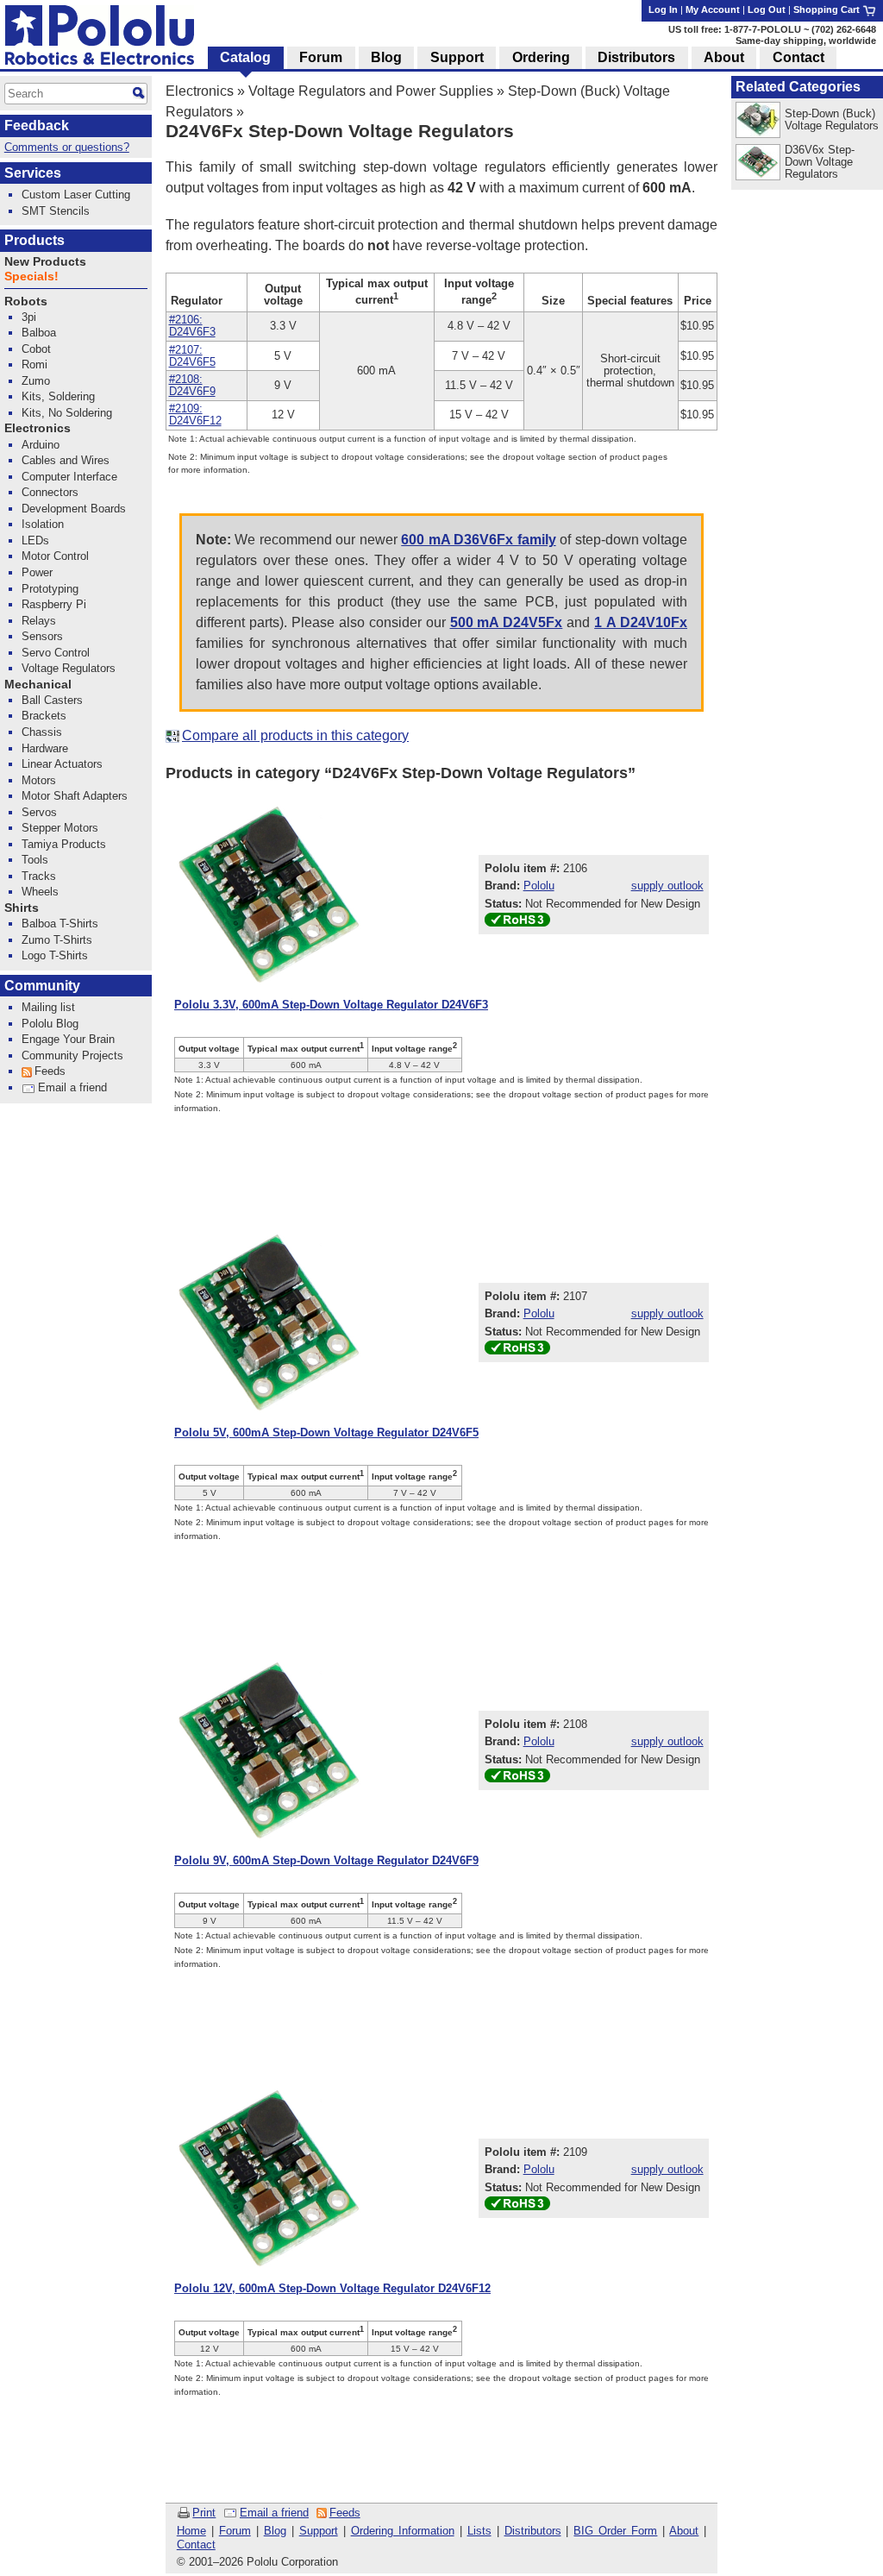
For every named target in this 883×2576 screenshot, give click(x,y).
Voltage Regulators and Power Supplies (371, 91)
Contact (196, 2545)
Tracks (39, 876)
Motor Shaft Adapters (75, 796)
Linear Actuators (62, 764)
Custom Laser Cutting (76, 195)
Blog (275, 2531)
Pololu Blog (50, 1024)
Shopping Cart (828, 9)
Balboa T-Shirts (60, 924)
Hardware (45, 748)
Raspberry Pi (54, 604)
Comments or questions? (67, 147)
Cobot (36, 349)
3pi (29, 317)
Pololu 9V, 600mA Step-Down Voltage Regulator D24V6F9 (326, 1860)
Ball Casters (52, 700)
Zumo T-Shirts (57, 940)
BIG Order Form (615, 2531)
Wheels (40, 892)
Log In (663, 9)
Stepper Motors (60, 828)
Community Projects (72, 1056)
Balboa (39, 333)
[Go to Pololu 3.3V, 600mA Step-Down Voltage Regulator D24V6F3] (269, 895)
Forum (235, 2531)
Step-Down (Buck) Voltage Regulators (832, 119)
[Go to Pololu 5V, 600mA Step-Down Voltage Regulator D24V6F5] (269, 1323)
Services (33, 173)
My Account (713, 9)
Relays (39, 621)
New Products (45, 262)
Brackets (44, 716)
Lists (479, 2531)
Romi (34, 364)
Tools (35, 860)
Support (319, 2531)
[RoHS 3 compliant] (517, 923)
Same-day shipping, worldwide (806, 41)
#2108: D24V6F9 (192, 385)
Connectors (50, 492)
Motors (39, 780)
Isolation (43, 524)
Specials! (31, 276)
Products (34, 240)
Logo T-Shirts (55, 955)
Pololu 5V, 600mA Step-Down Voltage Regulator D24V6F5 (326, 1433)
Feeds (345, 2513)
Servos (39, 812)
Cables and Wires (66, 460)
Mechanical (38, 685)
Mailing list (48, 1007)
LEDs (35, 540)
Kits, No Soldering (67, 413)
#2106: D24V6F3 (192, 326)
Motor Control (55, 556)
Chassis (42, 732)
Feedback (37, 126)
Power (37, 572)
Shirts (22, 908)
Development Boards (74, 509)
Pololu (539, 886)
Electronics (200, 91)
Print (204, 2513)
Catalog (245, 57)
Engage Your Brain (68, 1039)
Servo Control (56, 653)
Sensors (42, 636)
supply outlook (667, 886)
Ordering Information (403, 2531)
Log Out (767, 9)
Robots (26, 302)
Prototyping (50, 589)
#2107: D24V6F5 (192, 356)
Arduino (41, 445)
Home (191, 2531)
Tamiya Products (64, 844)
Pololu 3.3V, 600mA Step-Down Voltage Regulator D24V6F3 (331, 1005)
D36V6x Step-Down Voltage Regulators (820, 162)
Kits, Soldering (58, 396)
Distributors (533, 2531)
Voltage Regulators (69, 668)
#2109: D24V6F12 (195, 415)
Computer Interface (69, 477)
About (684, 2531)
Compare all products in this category (295, 735)
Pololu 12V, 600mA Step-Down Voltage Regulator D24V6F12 (332, 2288)
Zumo (36, 381)
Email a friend (274, 2513)
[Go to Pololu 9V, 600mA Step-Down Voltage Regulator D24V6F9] (269, 1750)
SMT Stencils (56, 211)
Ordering (541, 57)
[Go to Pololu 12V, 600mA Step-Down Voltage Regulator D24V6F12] (269, 2178)
